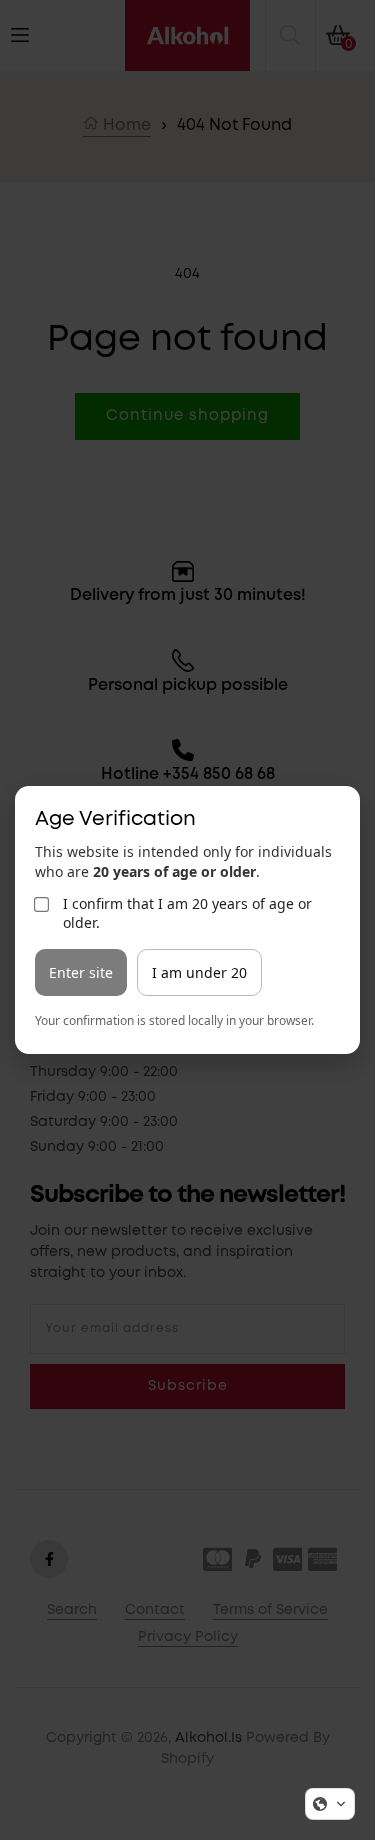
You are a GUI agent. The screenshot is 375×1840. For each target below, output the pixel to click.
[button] (330, 1804)
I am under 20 (199, 972)
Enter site (81, 972)
